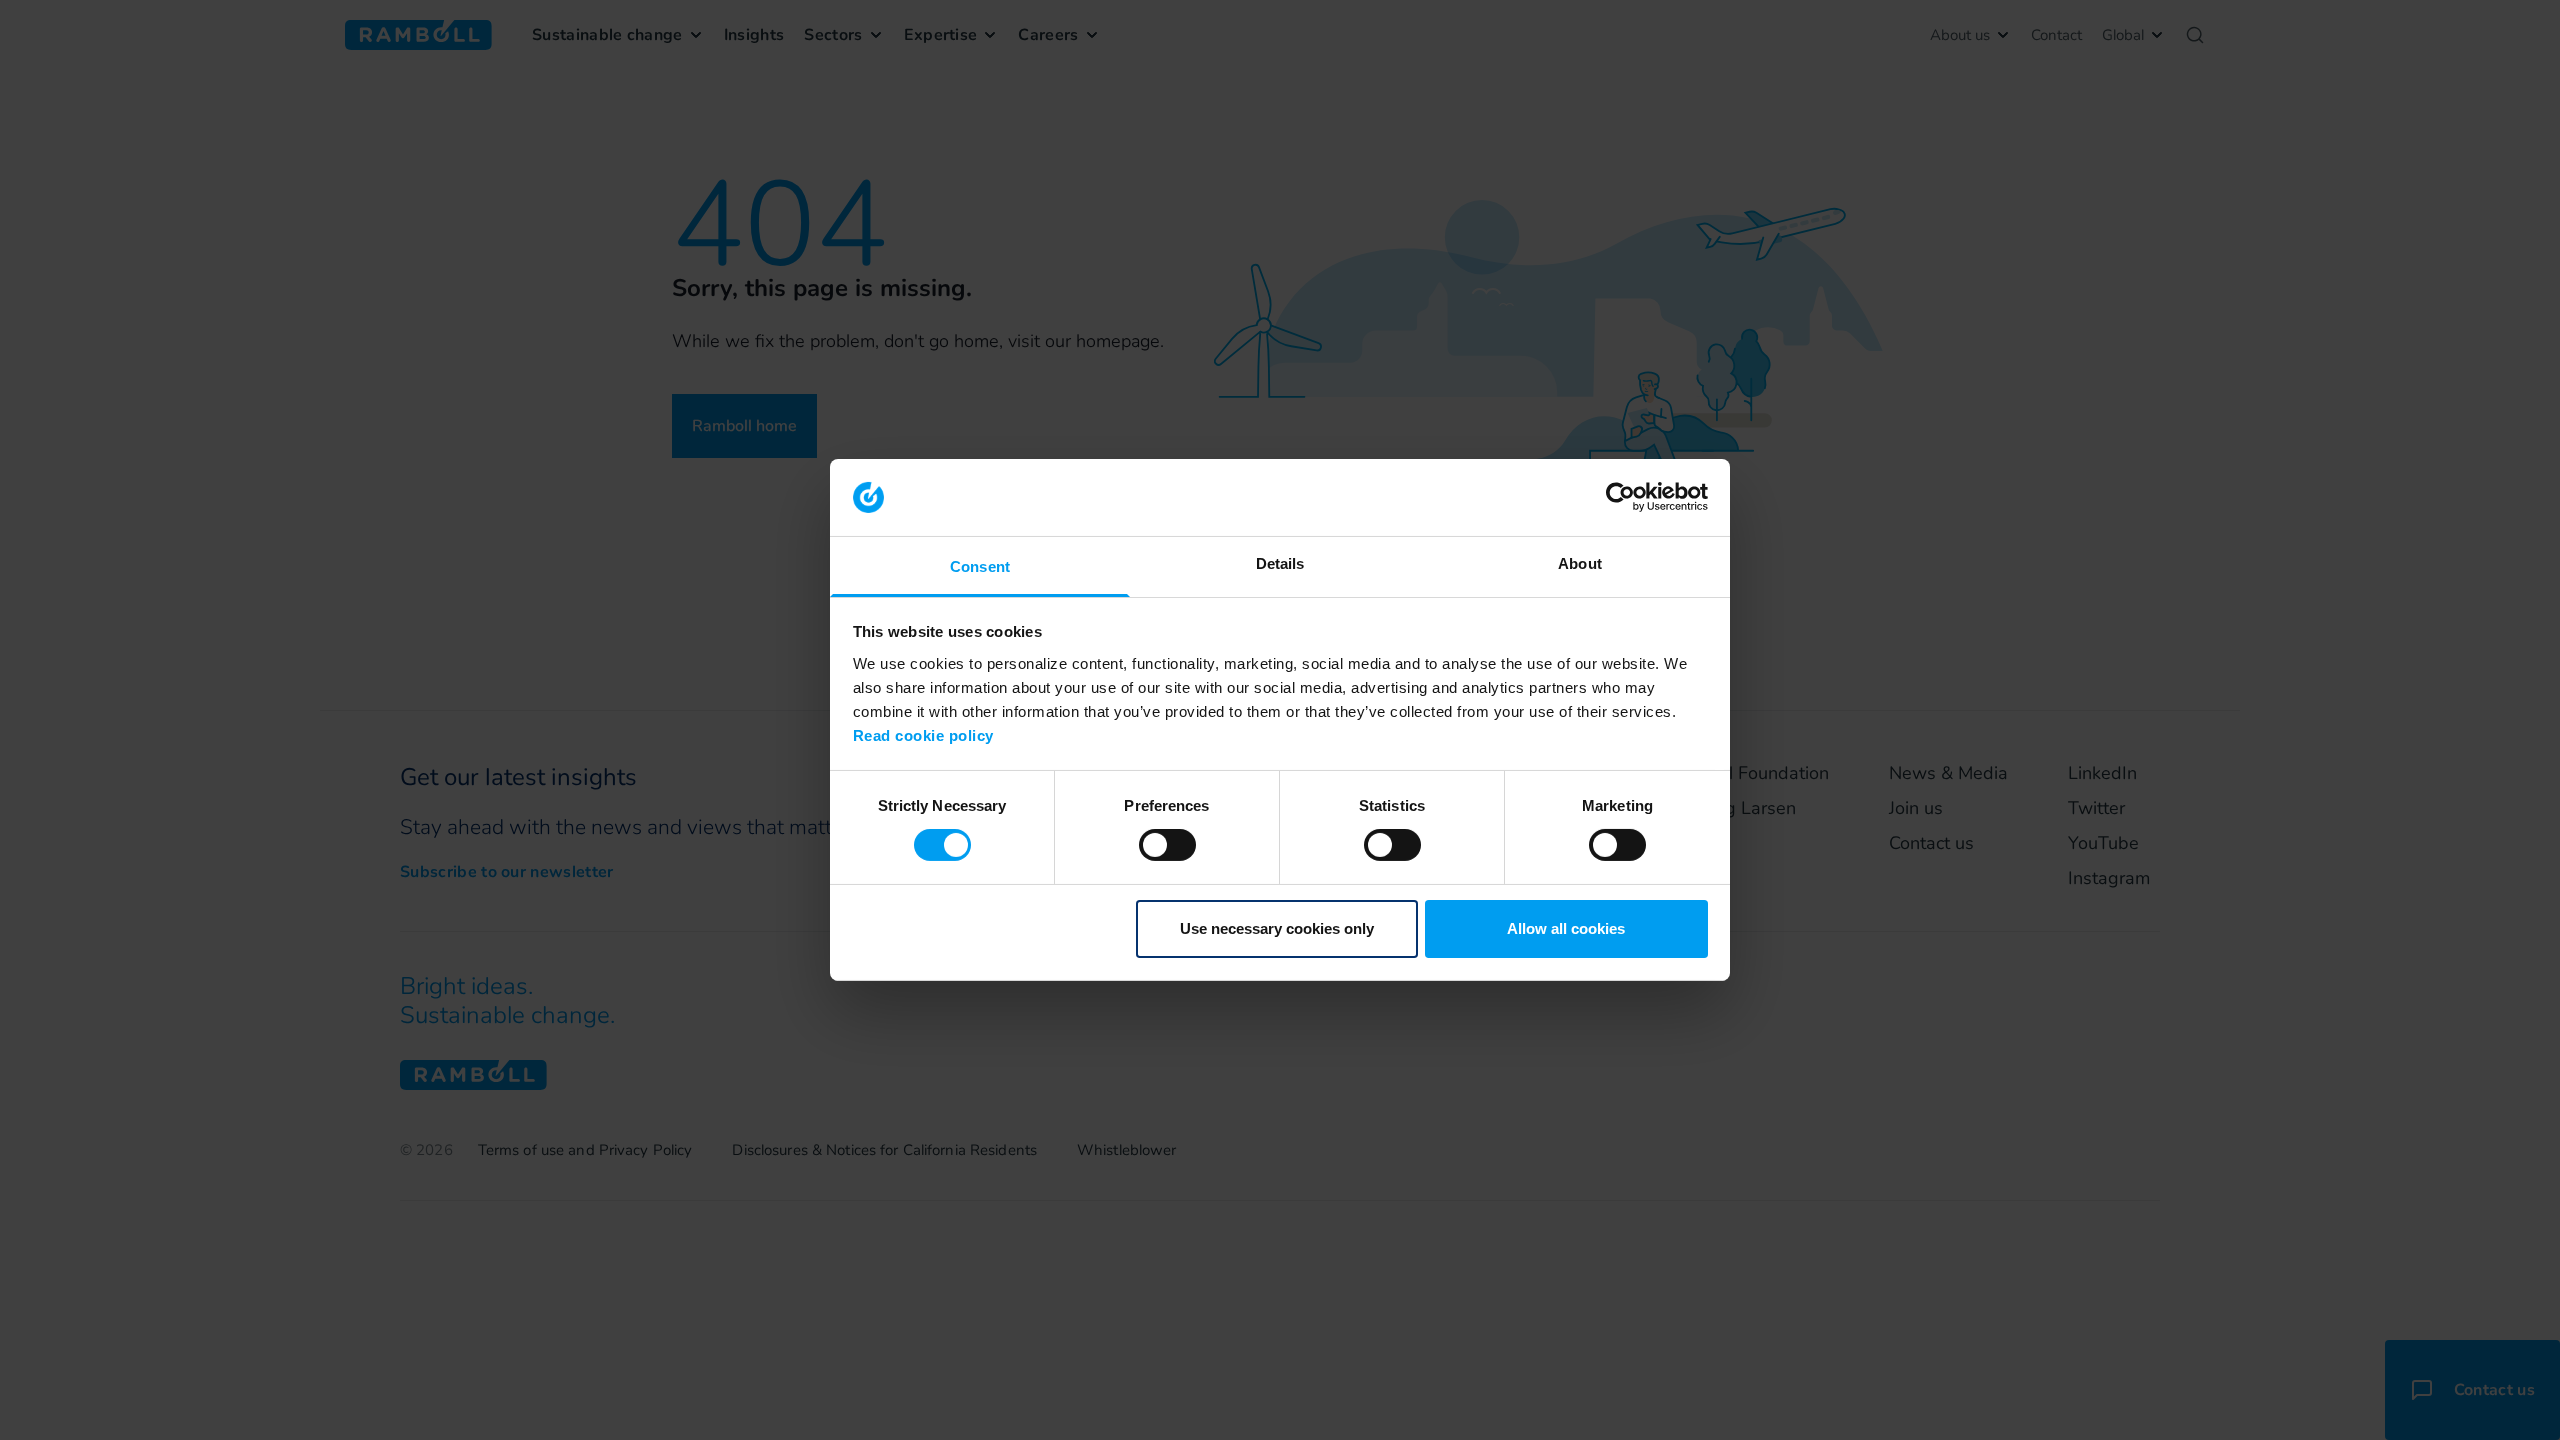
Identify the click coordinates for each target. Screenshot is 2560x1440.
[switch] (1167, 845)
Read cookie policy (923, 735)
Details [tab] (1280, 563)
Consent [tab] (980, 566)
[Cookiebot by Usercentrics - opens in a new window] (1620, 497)
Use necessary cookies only (1277, 928)
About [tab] (1580, 563)
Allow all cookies (1566, 928)
